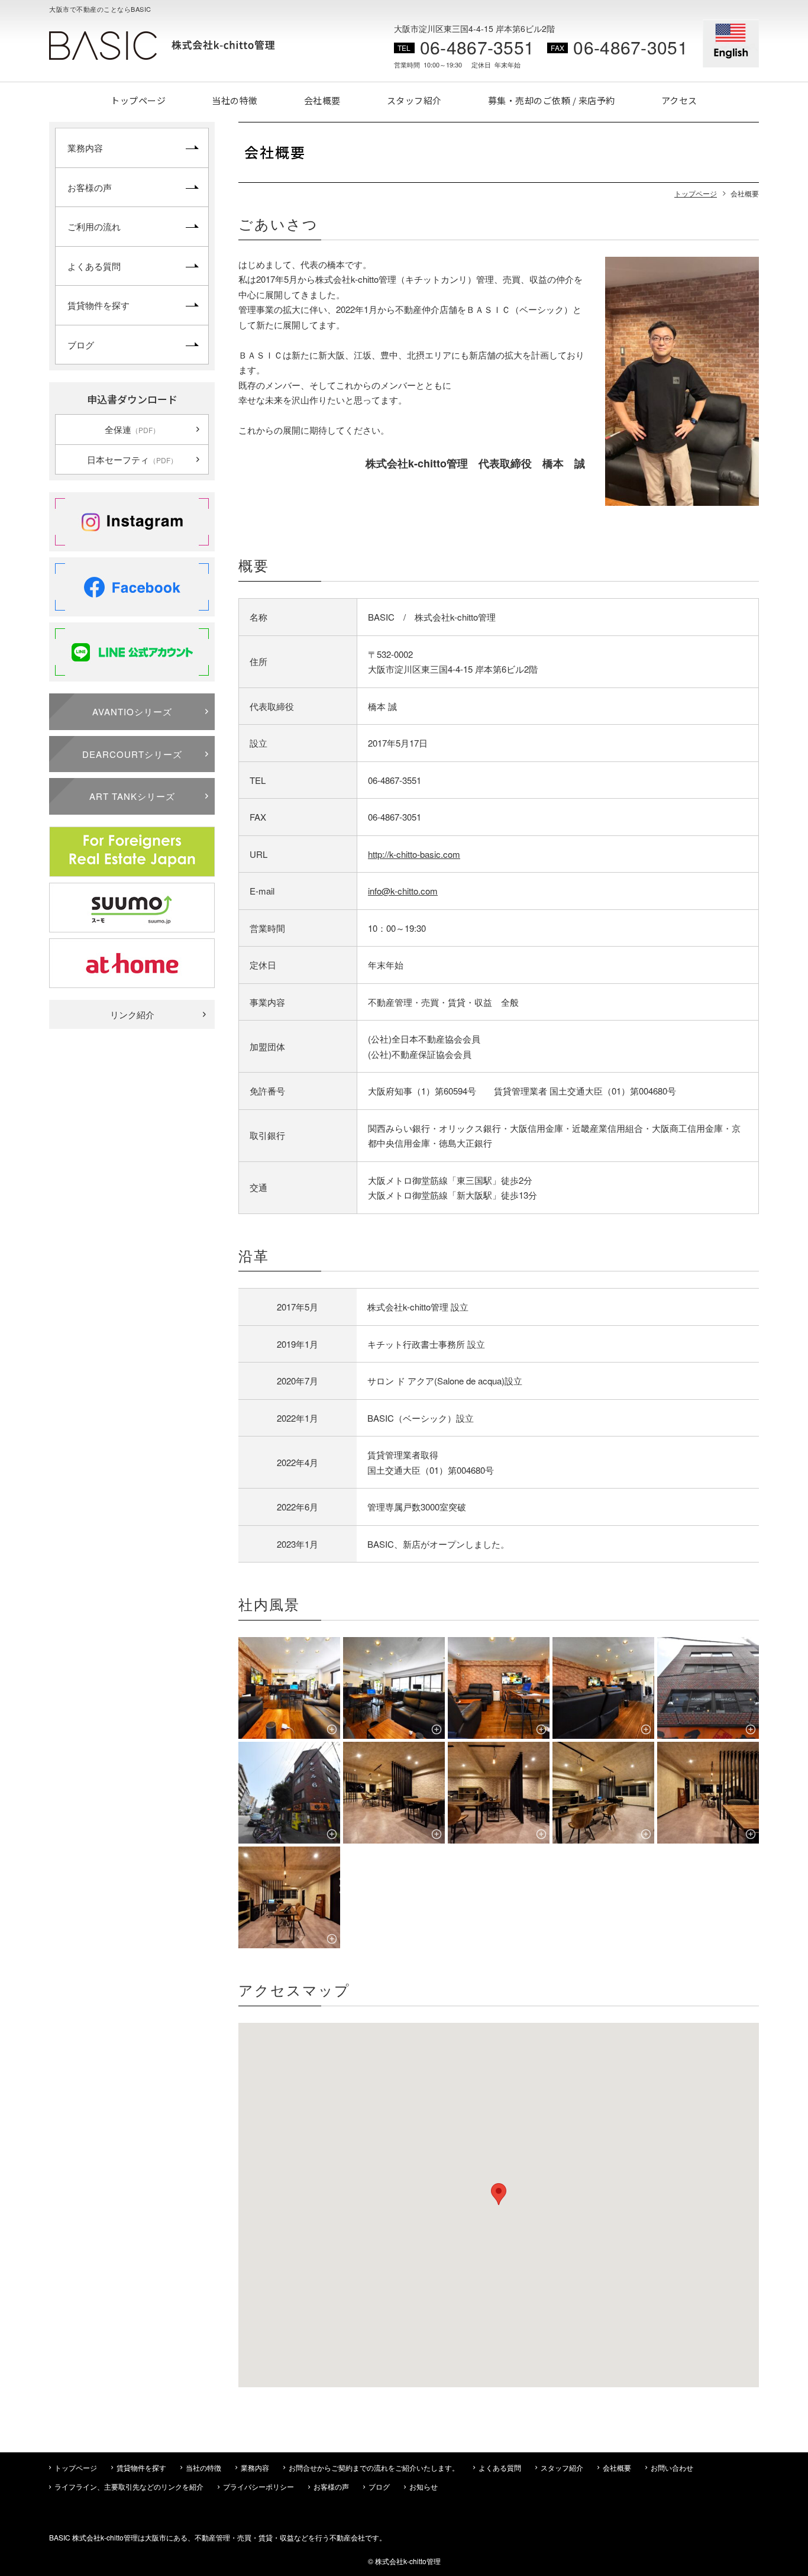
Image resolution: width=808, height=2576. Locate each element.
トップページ (138, 100)
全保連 (132, 429)
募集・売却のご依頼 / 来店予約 (552, 100)
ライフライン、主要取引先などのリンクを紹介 (129, 2486)
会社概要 (322, 100)
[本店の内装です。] (289, 1688)
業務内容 (85, 148)
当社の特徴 (235, 100)
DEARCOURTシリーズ (132, 754)
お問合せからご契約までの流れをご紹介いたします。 (374, 2467)
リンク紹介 (132, 1014)
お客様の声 (90, 187)
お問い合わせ (672, 2467)
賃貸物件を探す (98, 305)
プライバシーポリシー (258, 2486)
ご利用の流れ (94, 226)
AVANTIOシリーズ (132, 711)
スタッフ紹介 (414, 100)
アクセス (679, 100)
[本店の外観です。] (289, 1793)
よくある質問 (94, 266)
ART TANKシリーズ (132, 796)
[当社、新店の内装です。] (394, 1793)
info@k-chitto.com (403, 891)
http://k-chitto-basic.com (414, 854)
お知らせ (424, 2486)
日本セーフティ (132, 459)
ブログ (81, 345)
